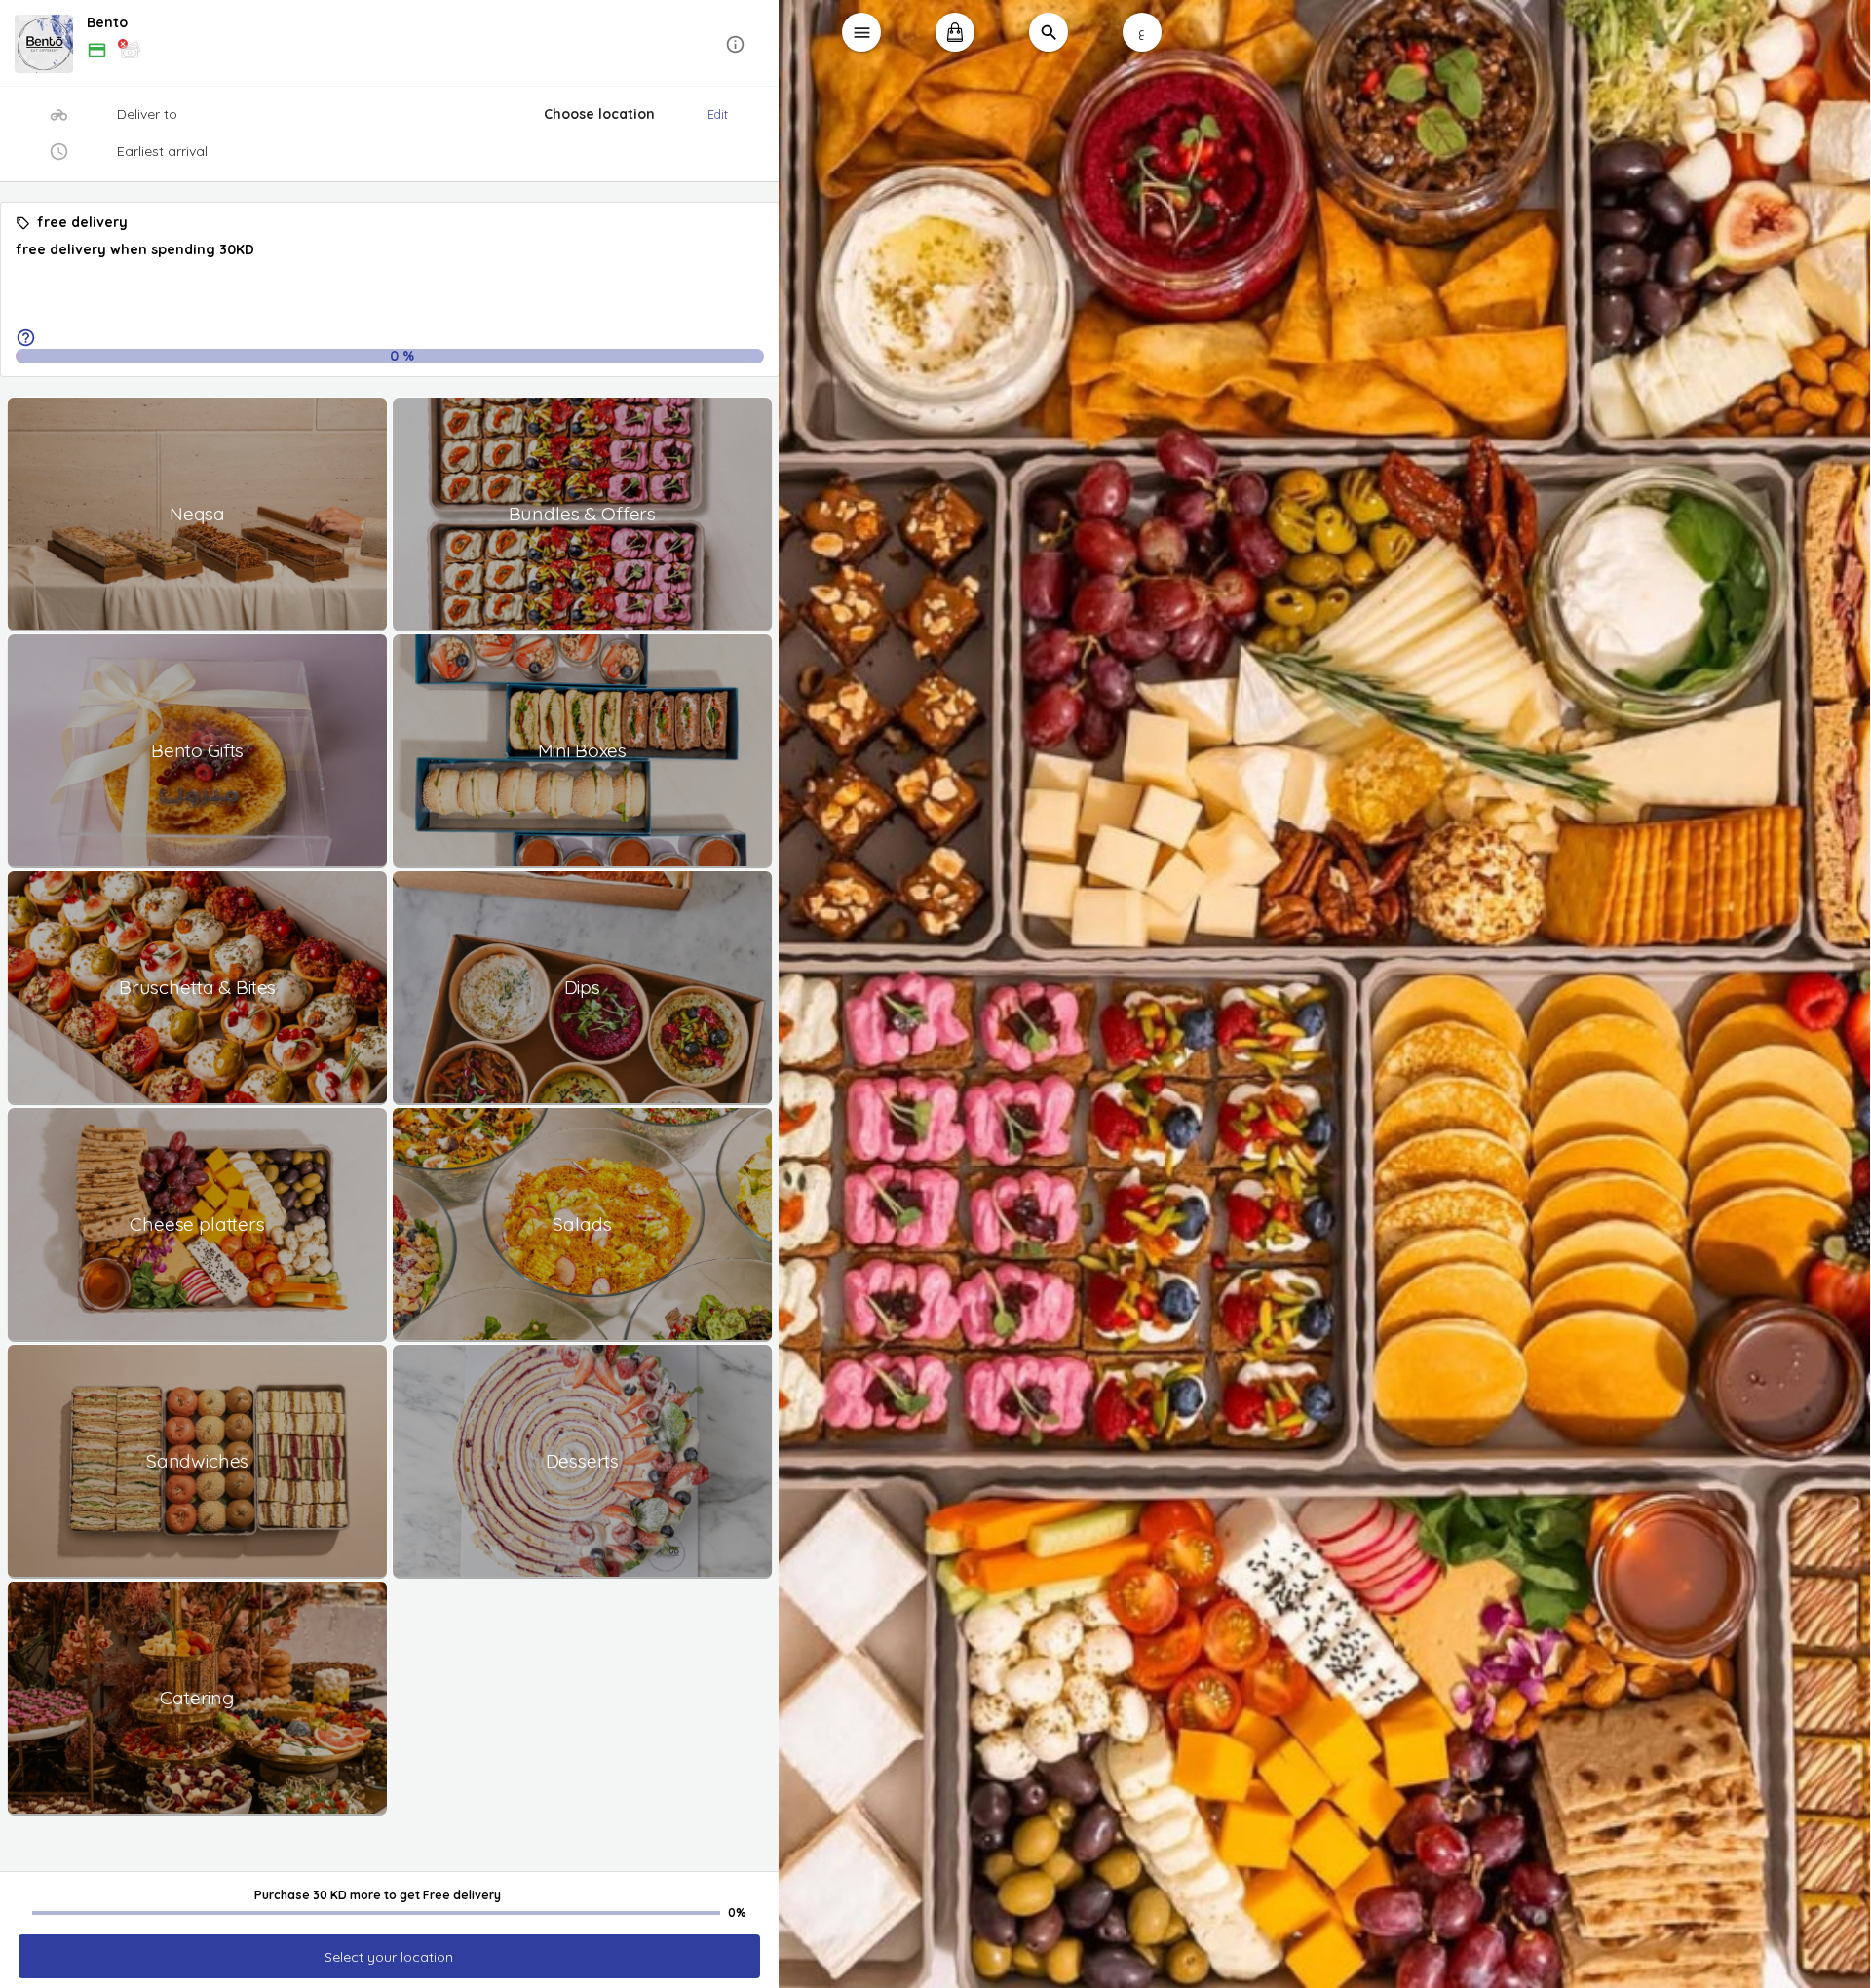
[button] (390, 44)
